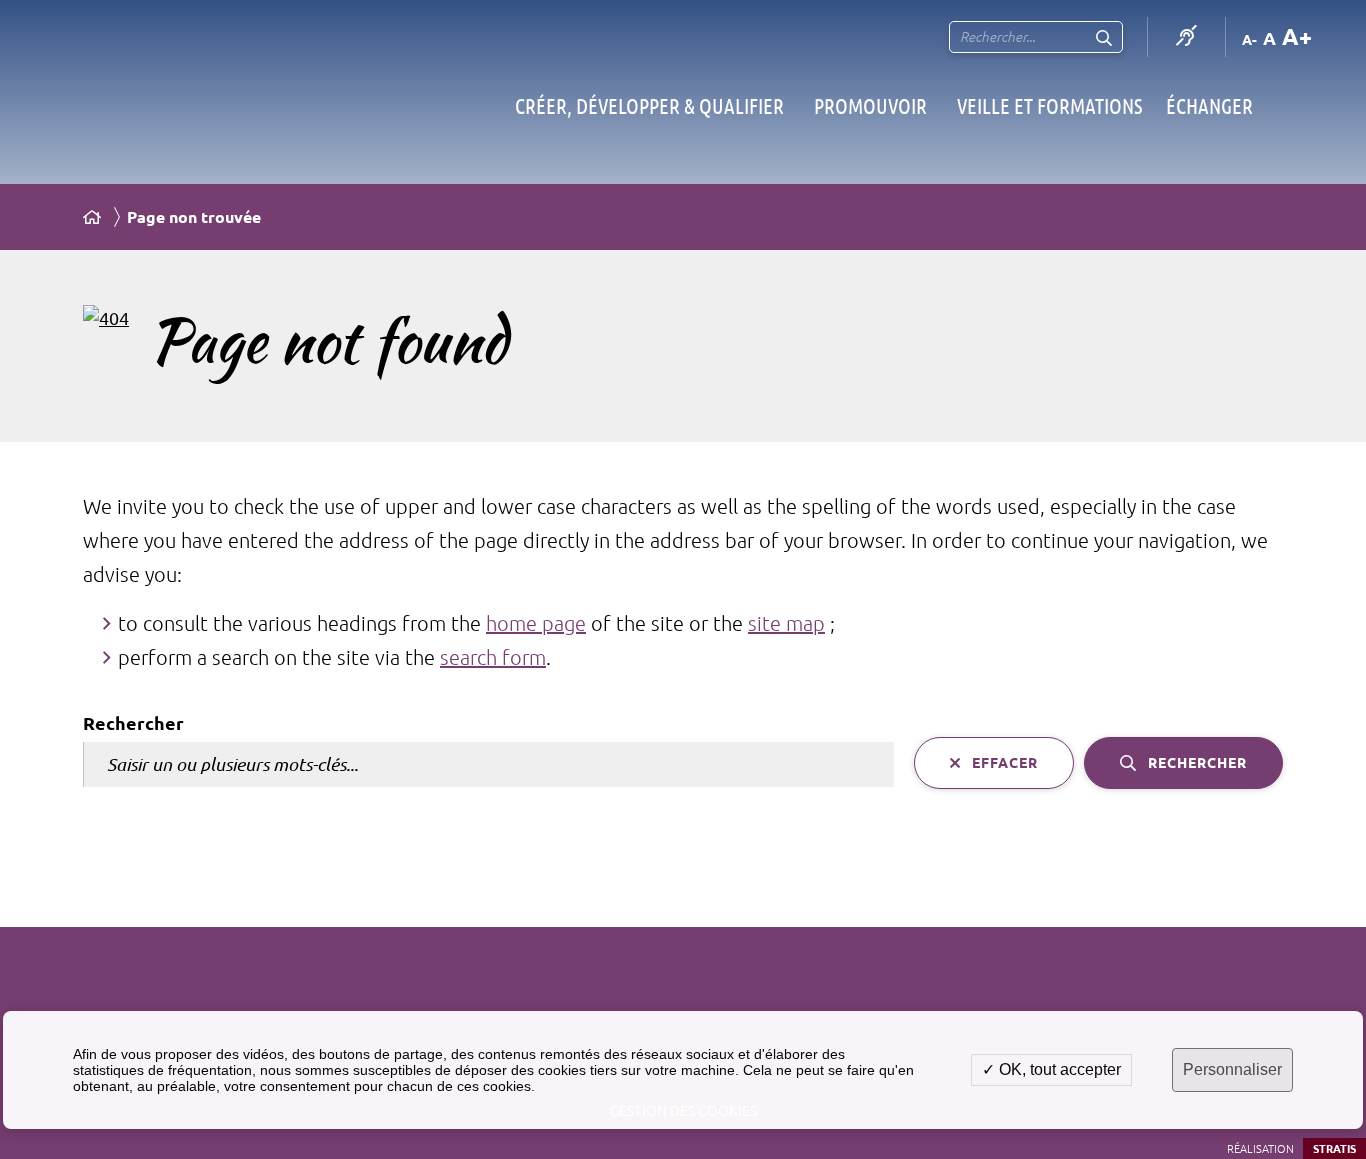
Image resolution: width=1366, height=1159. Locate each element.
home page (536, 623)
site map (786, 623)
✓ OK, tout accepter (1051, 1069)
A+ (1297, 36)
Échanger (1209, 106)
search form (493, 657)
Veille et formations (1049, 106)
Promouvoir (870, 106)
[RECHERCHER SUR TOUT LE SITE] (1104, 37)
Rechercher (133, 723)
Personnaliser (1232, 1069)
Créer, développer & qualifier (649, 106)
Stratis (1334, 1149)
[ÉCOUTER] (1186, 37)
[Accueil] (92, 217)
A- (1249, 40)
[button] (106, 320)
